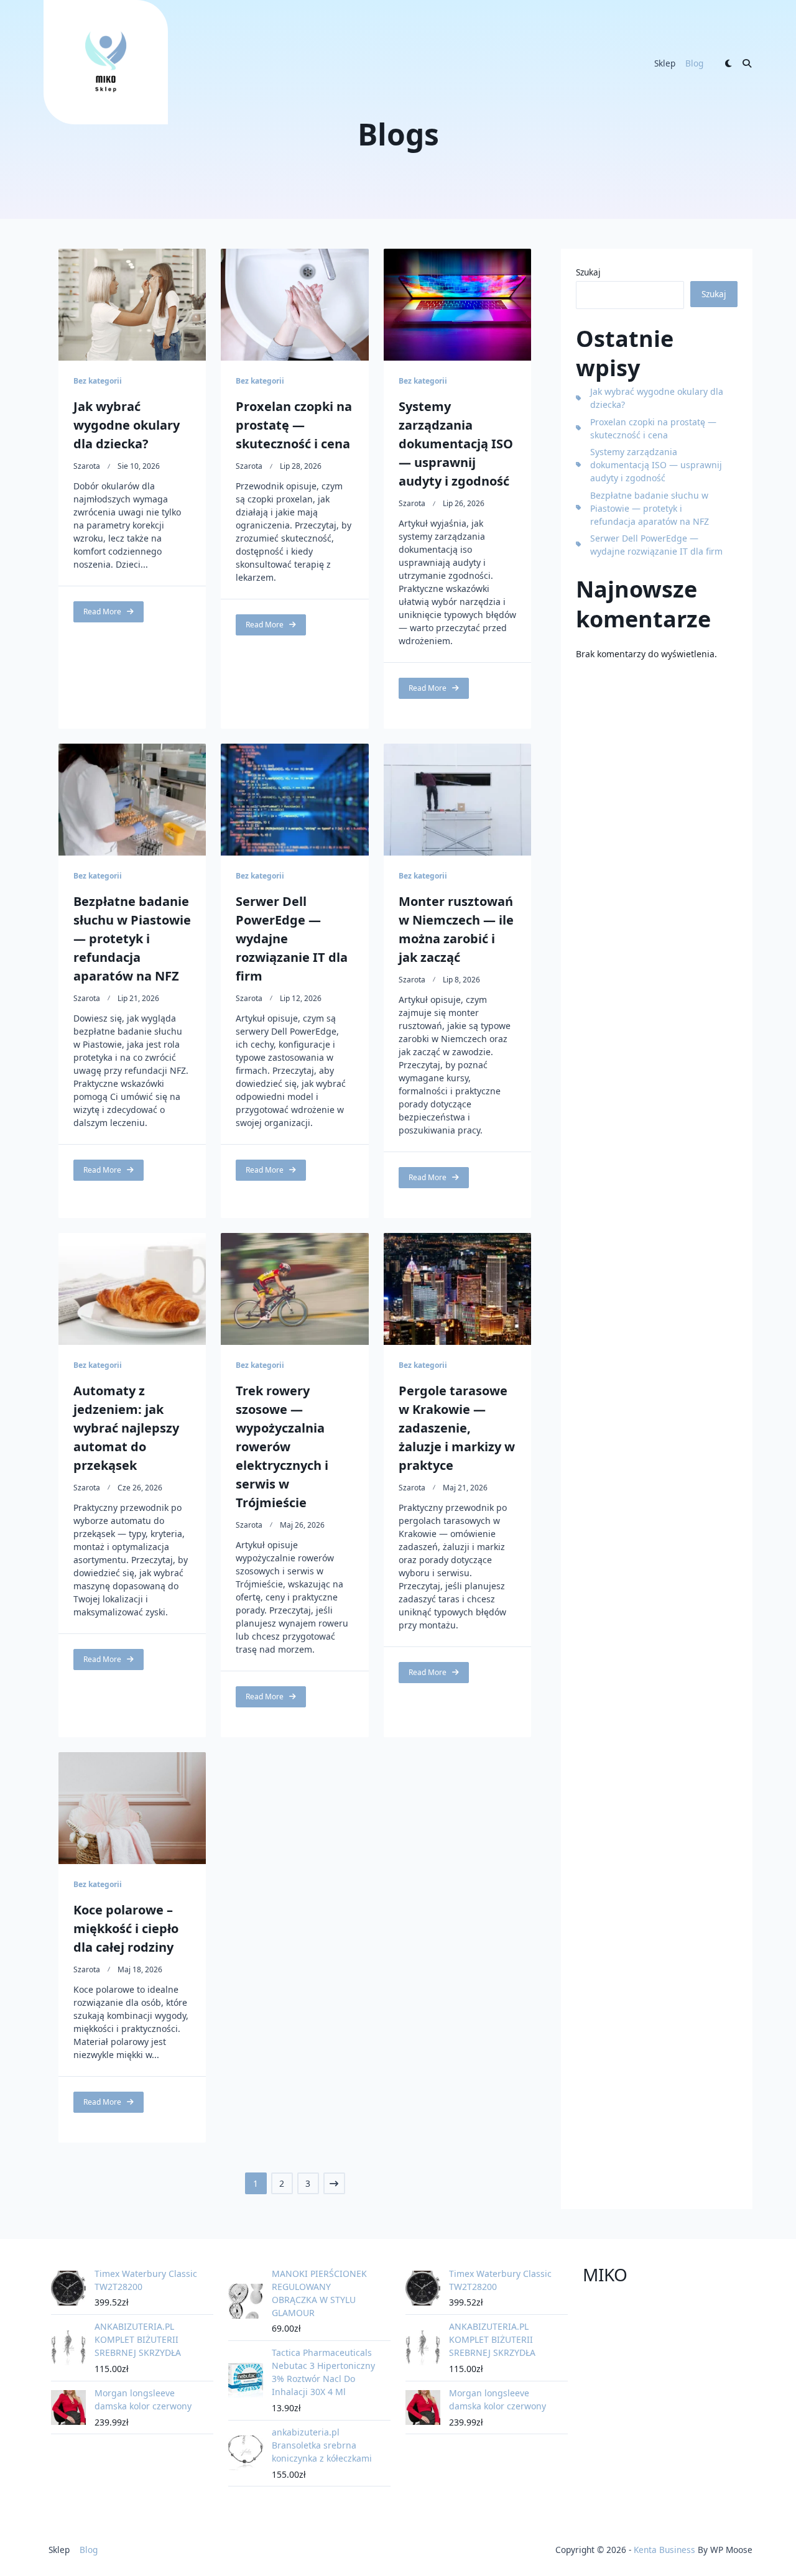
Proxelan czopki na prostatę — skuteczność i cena (294, 425)
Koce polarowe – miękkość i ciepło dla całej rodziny (126, 1928)
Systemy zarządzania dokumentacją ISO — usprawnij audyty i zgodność (456, 444)
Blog (694, 63)
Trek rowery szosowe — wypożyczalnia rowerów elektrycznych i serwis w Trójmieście (282, 1447)
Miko (605, 2274)
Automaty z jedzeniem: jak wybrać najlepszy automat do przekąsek (126, 1428)
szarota (87, 466)
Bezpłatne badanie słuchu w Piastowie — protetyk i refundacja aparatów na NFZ (132, 939)
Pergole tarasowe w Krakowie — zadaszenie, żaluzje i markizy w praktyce (457, 1428)
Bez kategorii (98, 381)
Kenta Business (664, 2550)
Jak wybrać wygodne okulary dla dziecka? (127, 425)
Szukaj (588, 272)
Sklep (665, 63)
